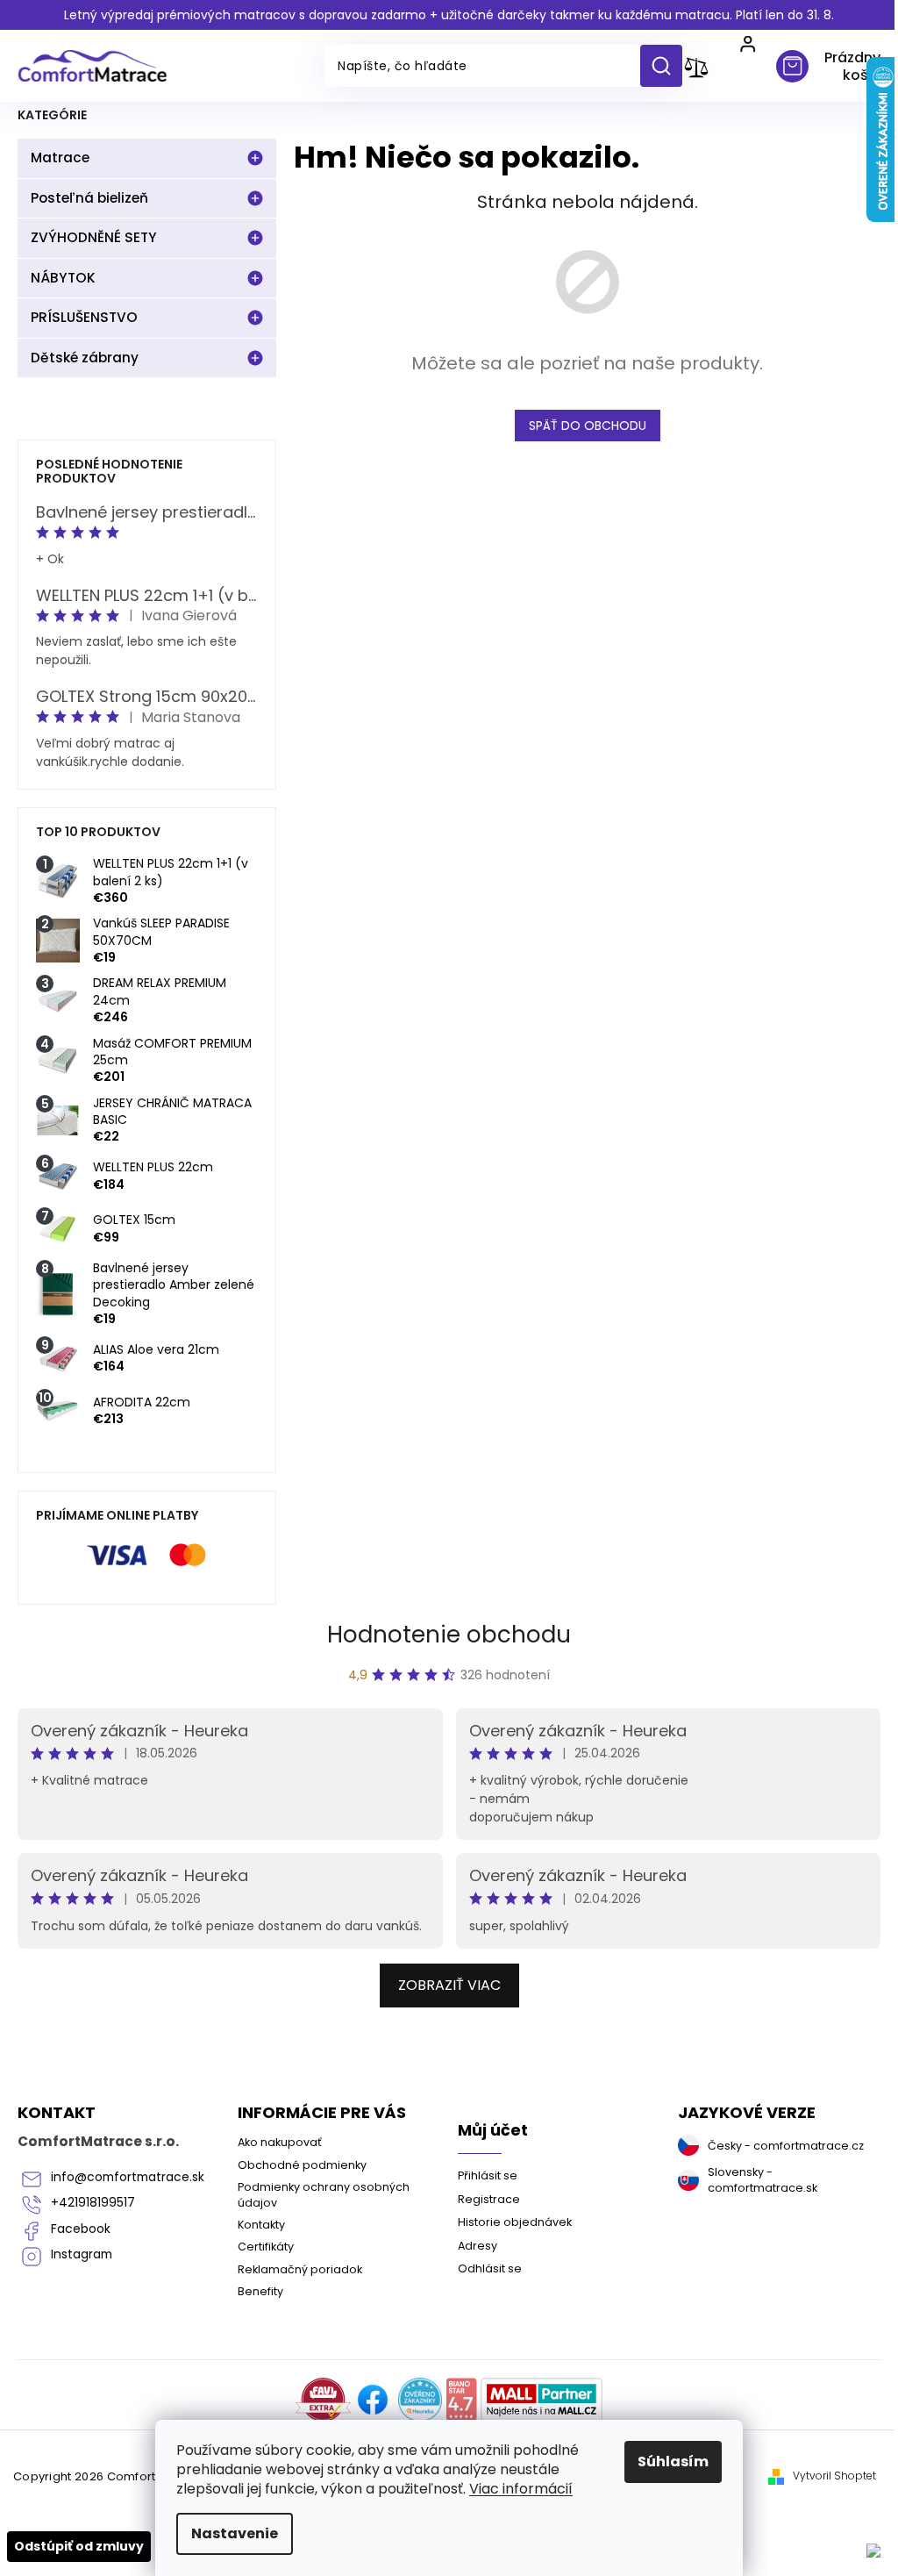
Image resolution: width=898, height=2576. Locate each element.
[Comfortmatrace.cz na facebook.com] (373, 2400)
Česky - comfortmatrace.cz (786, 2146)
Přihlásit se (488, 2175)
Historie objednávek (515, 2222)
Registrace (489, 2199)
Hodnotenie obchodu (449, 1635)
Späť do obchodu (588, 426)
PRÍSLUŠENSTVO (84, 317)
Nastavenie (235, 2533)
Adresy (478, 2246)
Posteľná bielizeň (89, 198)
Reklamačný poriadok (300, 2269)
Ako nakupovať (280, 2142)
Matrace (60, 157)
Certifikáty (266, 2247)
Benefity (260, 2291)
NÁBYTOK (63, 278)
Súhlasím (673, 2462)
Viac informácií (521, 2489)
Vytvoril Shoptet (834, 2476)
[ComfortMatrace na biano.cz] (461, 2400)
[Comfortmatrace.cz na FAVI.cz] (323, 2400)
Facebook (81, 2229)
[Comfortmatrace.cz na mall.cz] (542, 2400)
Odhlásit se (490, 2268)
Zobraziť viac (449, 1985)
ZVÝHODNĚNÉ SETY (94, 237)
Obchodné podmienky (302, 2165)
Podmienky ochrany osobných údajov (324, 2194)
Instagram (82, 2254)
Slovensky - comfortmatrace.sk (763, 2179)
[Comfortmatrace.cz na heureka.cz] (420, 2400)
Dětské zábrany (85, 358)
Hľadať (668, 66)
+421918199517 (93, 2203)
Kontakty (261, 2225)
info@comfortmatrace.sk (128, 2177)
